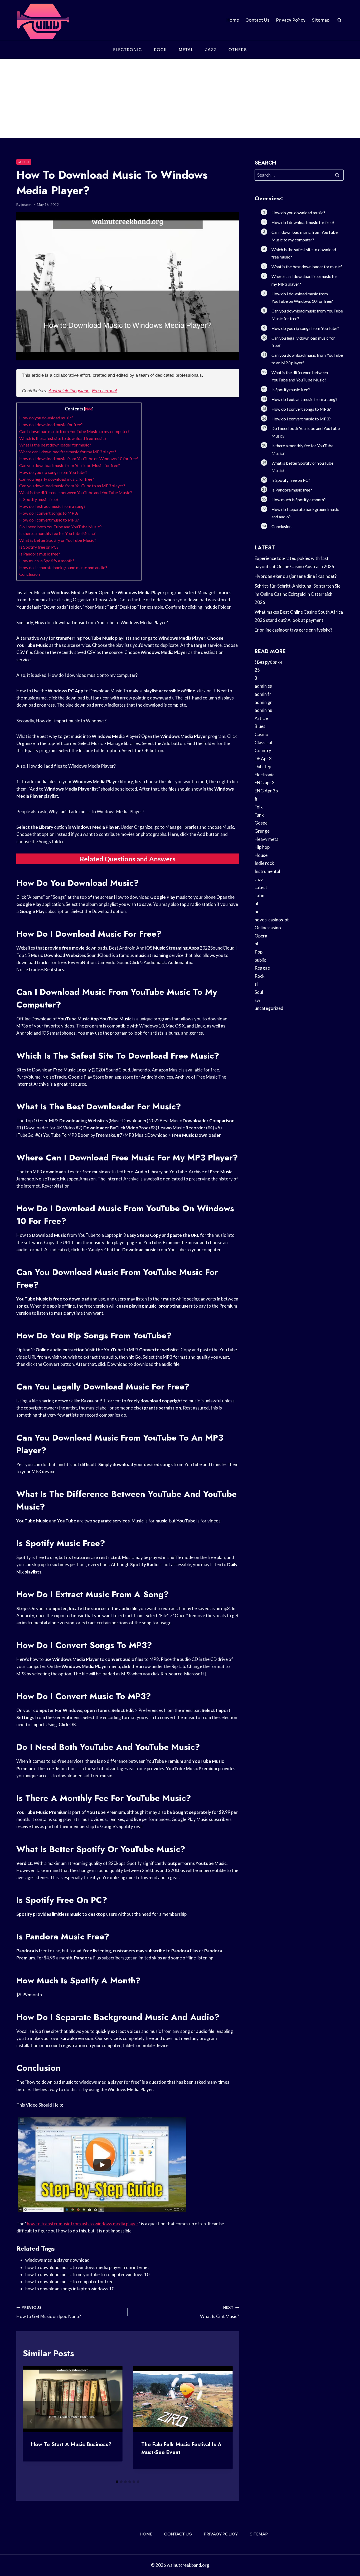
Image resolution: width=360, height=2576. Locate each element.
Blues (260, 726)
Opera (261, 936)
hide (89, 409)
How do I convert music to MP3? (49, 520)
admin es (263, 686)
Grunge (262, 831)
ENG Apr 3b (266, 791)
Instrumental (267, 871)
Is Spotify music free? (39, 499)
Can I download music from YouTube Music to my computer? (74, 431)
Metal (186, 50)
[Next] (224, 2421)
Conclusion (30, 574)
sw (257, 1000)
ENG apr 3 (265, 783)
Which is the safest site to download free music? (63, 438)
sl (256, 984)
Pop (259, 952)
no (257, 912)
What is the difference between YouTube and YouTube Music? (76, 492)
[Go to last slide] (31, 2421)
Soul (259, 992)
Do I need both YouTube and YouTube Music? (60, 527)
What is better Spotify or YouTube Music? (58, 540)
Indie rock (264, 863)
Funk (259, 815)
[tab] (117, 2482)
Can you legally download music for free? (57, 479)
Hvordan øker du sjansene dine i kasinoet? (296, 576)
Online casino (268, 928)
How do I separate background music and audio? (63, 567)
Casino (261, 734)
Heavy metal (267, 839)
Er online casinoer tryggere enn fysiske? (293, 630)
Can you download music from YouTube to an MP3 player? (72, 486)
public (260, 960)
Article (261, 718)
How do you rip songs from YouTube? (53, 472)
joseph (26, 205)
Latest (24, 162)
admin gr (263, 702)
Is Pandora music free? (40, 554)
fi (256, 799)
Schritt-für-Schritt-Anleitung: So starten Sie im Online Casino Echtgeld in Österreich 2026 (298, 594)
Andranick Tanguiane (69, 391)
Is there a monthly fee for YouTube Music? (57, 533)
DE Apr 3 (263, 759)
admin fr (263, 694)
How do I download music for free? (51, 425)
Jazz (211, 50)
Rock (160, 50)
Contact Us (257, 20)
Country (263, 750)
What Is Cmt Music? (219, 2312)
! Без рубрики (268, 662)
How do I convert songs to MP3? (49, 513)
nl (256, 903)
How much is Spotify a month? (47, 561)
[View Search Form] (339, 20)
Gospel (262, 823)
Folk (259, 807)
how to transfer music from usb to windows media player (83, 2224)
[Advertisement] (180, 98)
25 (257, 670)
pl (256, 944)
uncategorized (269, 1008)
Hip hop (262, 847)
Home (233, 20)
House (261, 855)
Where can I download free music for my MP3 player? (68, 452)
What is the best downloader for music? (55, 445)
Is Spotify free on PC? (39, 547)
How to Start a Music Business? (71, 2445)
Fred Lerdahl (104, 391)
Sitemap (321, 20)
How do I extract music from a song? (52, 506)
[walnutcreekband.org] (43, 20)
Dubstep (263, 766)
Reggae (262, 968)
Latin (259, 895)
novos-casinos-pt (272, 920)
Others (238, 50)
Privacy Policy (291, 20)
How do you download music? (46, 418)
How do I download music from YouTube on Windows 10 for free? (79, 458)
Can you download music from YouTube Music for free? (70, 465)
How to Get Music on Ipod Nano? (49, 2312)
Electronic (128, 50)
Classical (263, 743)
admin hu (263, 710)
